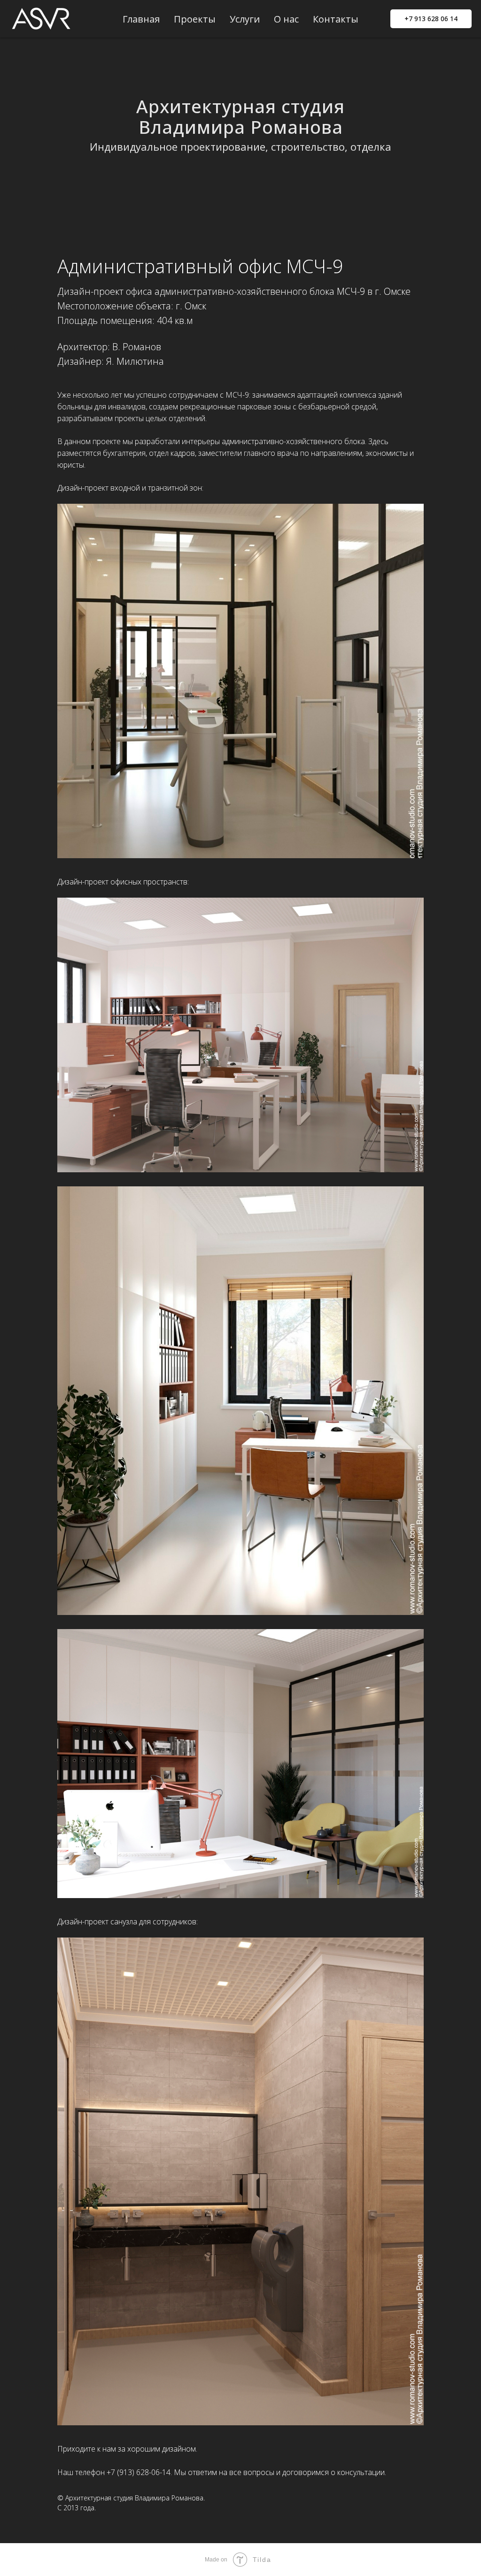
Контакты (336, 19)
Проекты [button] (195, 19)
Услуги (245, 19)
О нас (286, 19)
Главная (141, 19)
